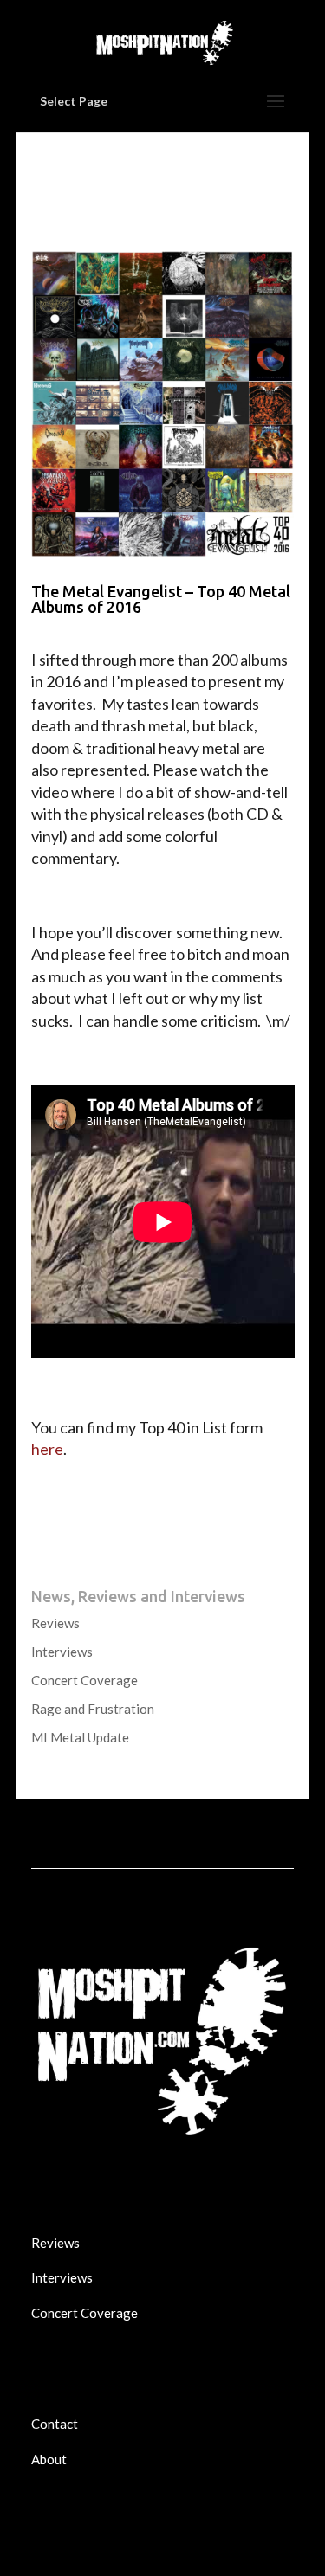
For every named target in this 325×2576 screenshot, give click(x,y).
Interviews (62, 1652)
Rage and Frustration (93, 1709)
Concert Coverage (84, 1680)
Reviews (55, 1623)
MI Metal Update (80, 1737)
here (47, 1449)
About (49, 2459)
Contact (55, 2424)
